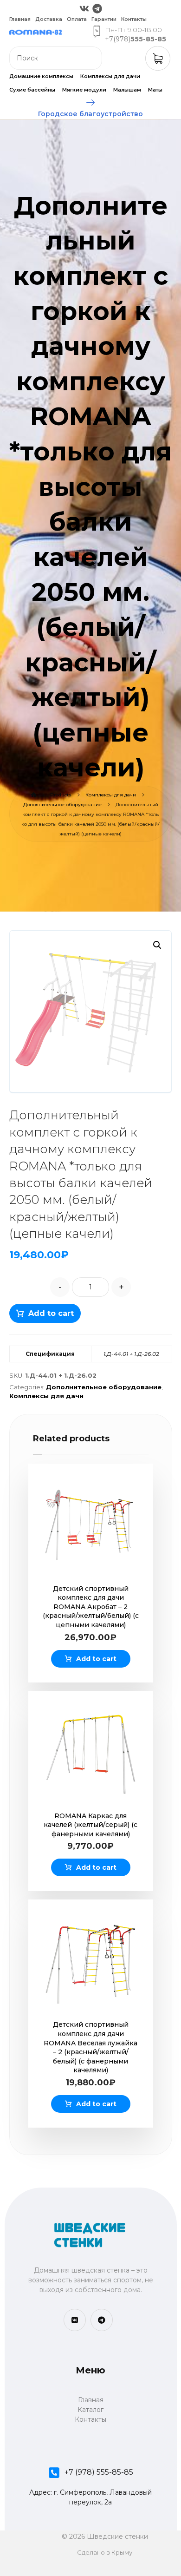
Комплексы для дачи (46, 1396)
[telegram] (102, 2320)
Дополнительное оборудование (104, 1387)
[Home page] (34, 795)
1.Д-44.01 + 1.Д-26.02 (131, 1354)
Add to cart (51, 1313)
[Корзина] (158, 58)
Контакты (90, 2419)
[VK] (75, 2320)
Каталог (90, 2410)
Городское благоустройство (90, 114)
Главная (91, 2400)
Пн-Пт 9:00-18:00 (133, 30)
